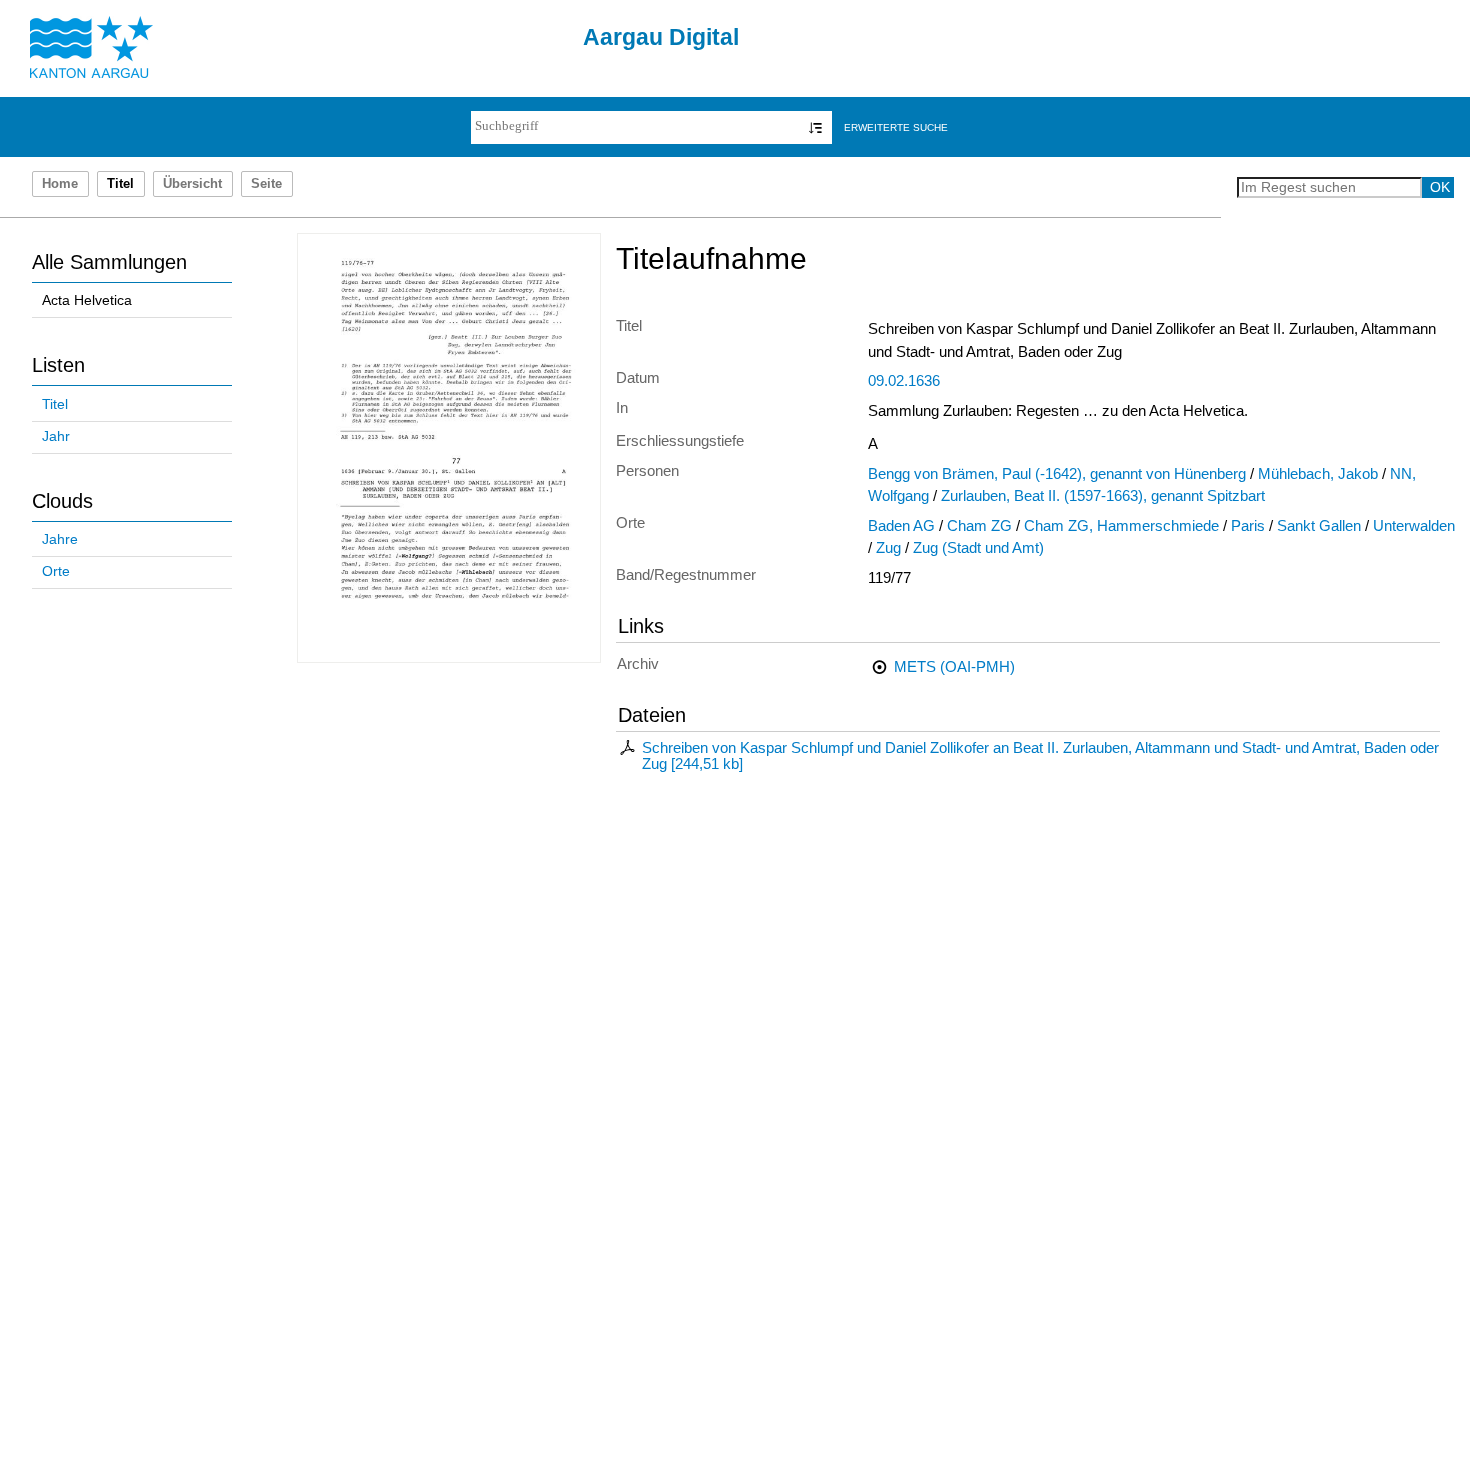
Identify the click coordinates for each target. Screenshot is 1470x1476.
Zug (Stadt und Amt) (978, 548)
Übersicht (192, 184)
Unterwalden (1414, 526)
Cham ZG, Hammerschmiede (1121, 526)
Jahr (56, 436)
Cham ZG (979, 526)
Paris (1248, 526)
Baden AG (901, 526)
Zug (888, 548)
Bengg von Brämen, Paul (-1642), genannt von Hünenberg (1057, 474)
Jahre (60, 539)
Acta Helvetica (87, 300)
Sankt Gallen (1319, 526)
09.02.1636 (904, 381)
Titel (55, 404)
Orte (56, 571)
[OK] (815, 127)
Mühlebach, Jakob (1318, 474)
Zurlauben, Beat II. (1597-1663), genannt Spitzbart (1103, 496)
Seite (266, 184)
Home (60, 184)
